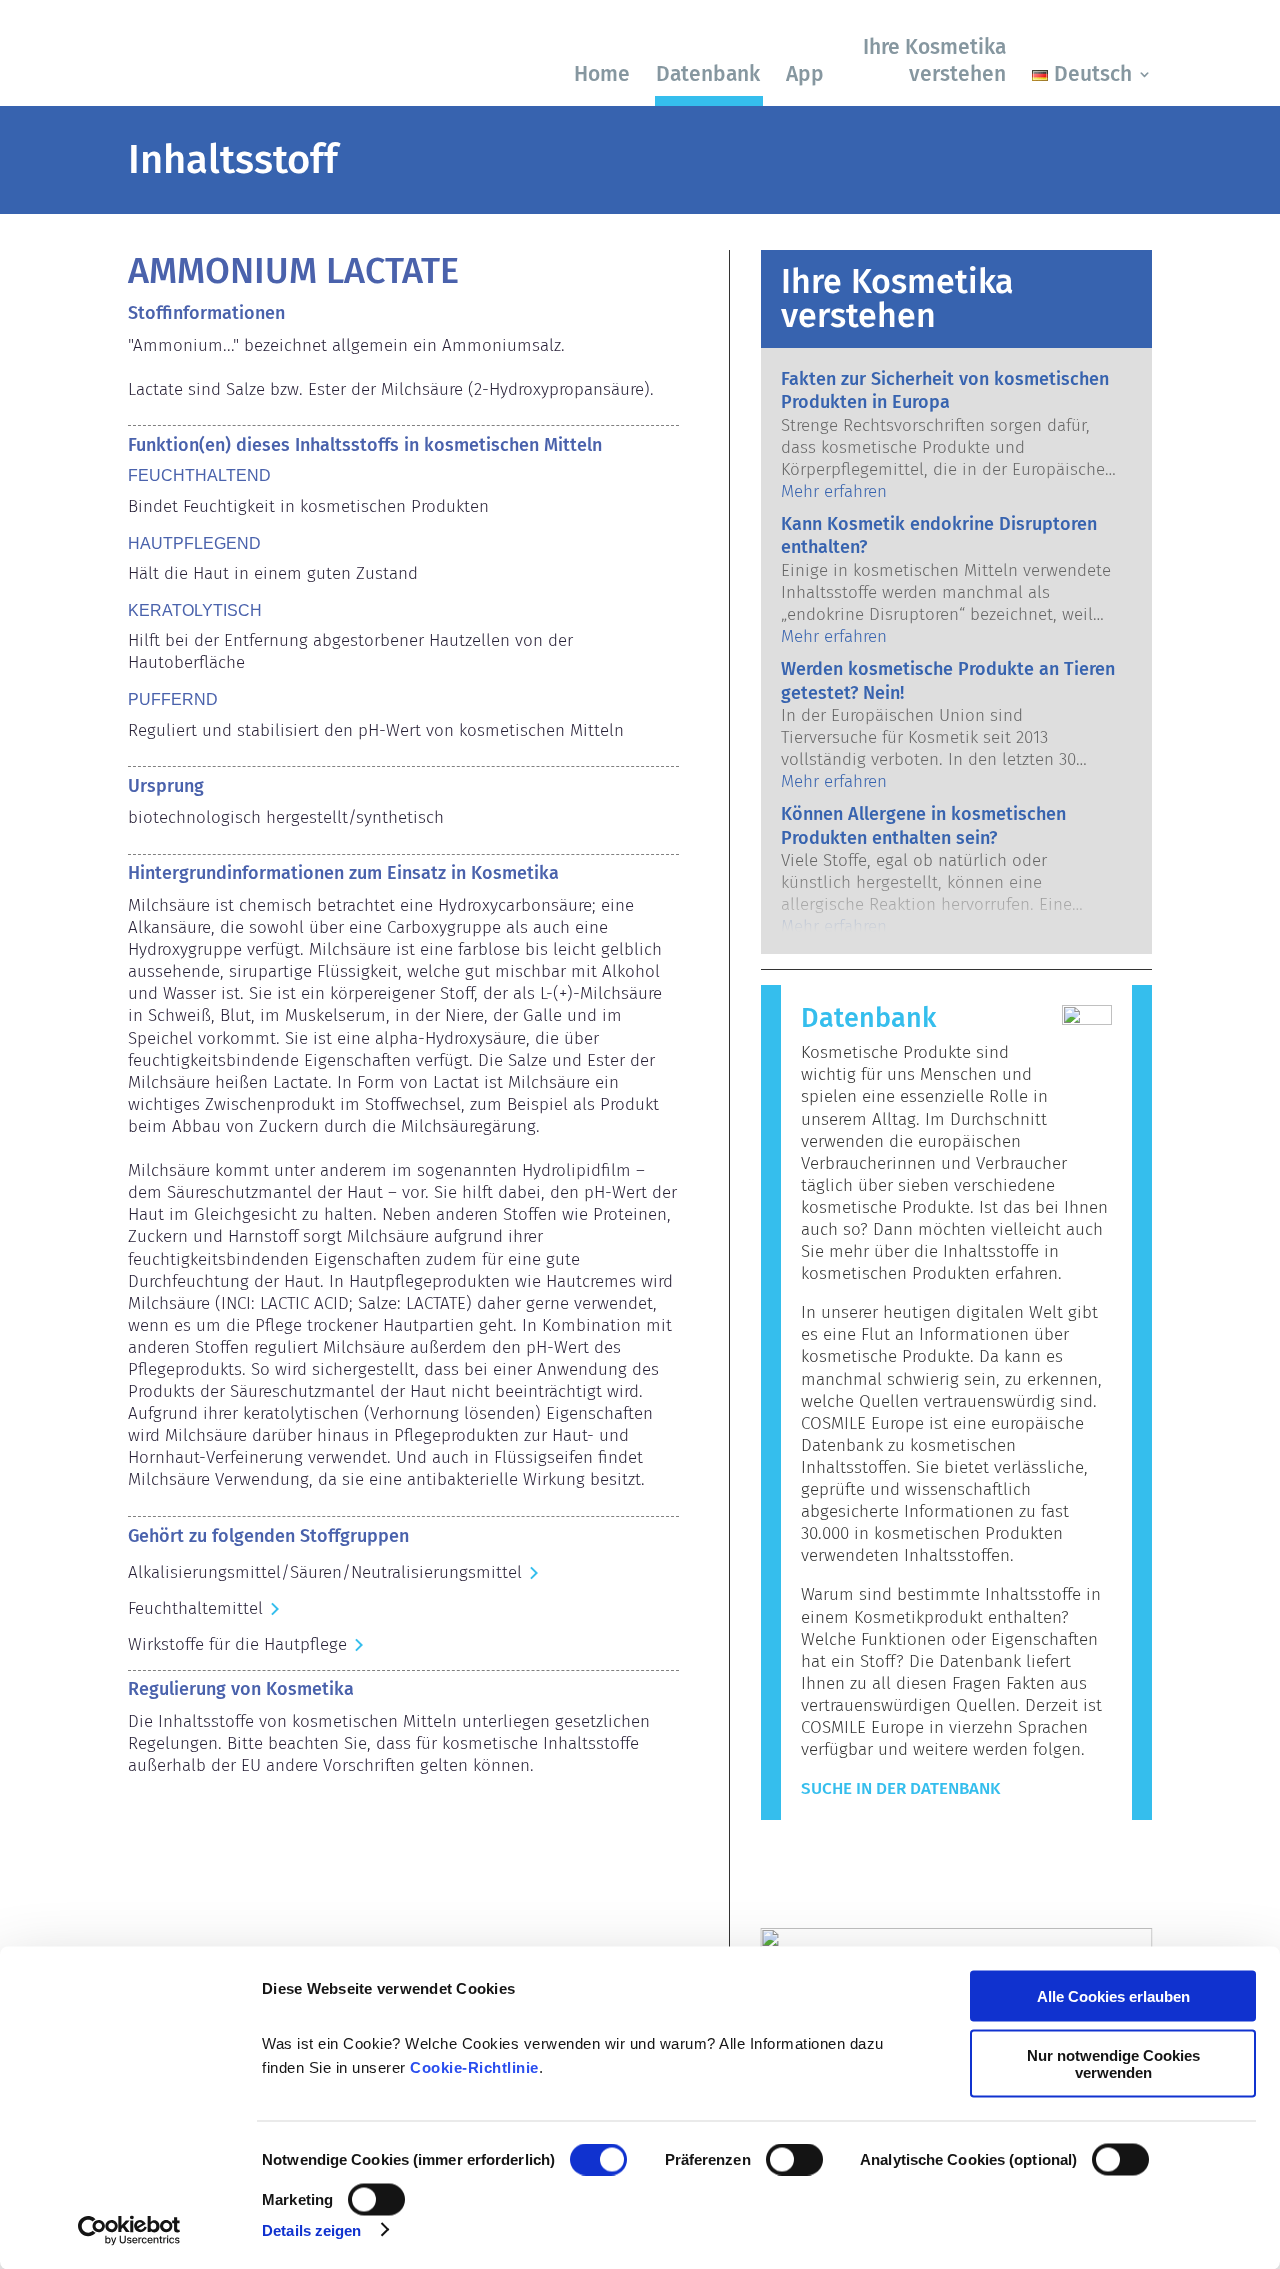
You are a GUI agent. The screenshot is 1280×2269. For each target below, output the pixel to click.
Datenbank (708, 74)
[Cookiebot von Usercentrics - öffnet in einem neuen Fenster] (129, 2230)
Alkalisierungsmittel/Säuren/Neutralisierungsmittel (325, 1572)
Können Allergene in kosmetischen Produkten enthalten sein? (923, 825)
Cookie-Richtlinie (474, 2067)
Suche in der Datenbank (900, 1788)
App (805, 74)
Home (602, 74)
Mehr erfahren (834, 491)
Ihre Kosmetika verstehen (934, 60)
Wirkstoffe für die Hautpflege (237, 1644)
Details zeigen (311, 2229)
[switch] (794, 2160)
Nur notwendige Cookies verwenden (1113, 2063)
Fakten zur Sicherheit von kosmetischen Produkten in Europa (945, 390)
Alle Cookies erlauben (1113, 1996)
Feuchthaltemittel (195, 1608)
